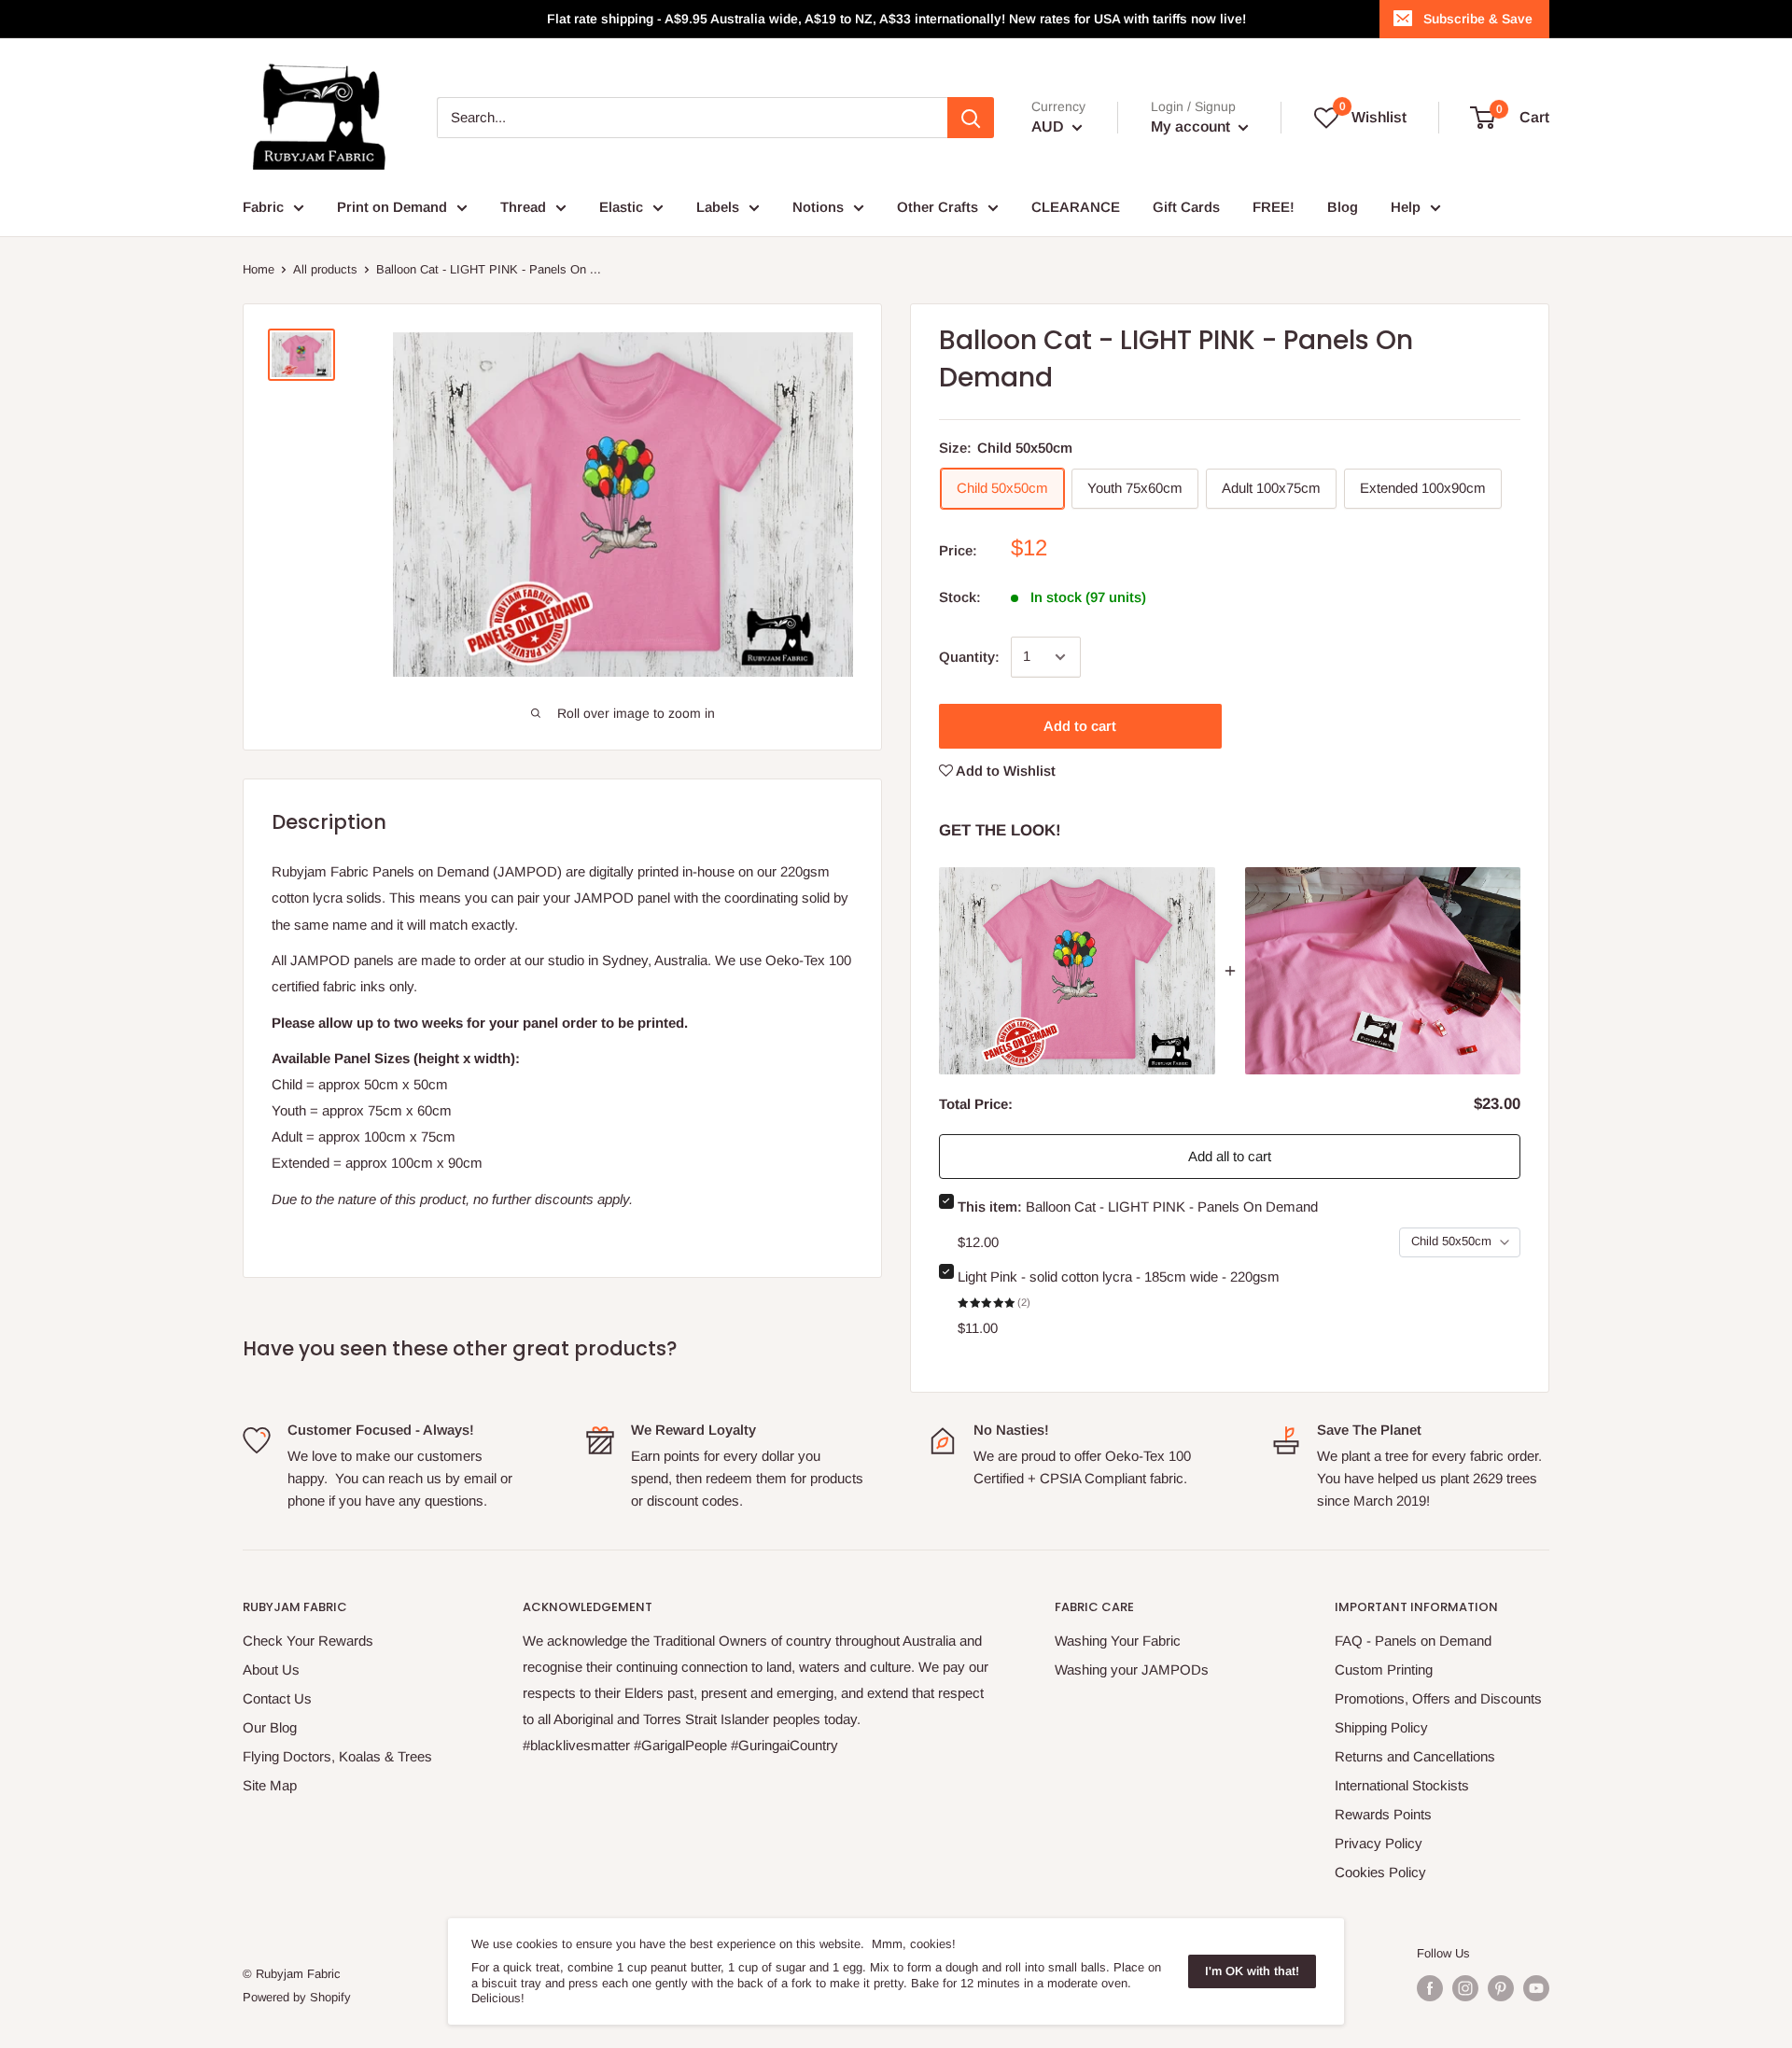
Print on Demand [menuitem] (392, 207)
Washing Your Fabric (1118, 1641)
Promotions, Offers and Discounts (1438, 1698)
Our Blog (270, 1727)
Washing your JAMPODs (1132, 1669)
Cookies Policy (1380, 1872)
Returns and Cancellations (1415, 1756)
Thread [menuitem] (523, 207)
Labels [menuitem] (718, 207)
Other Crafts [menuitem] (938, 207)
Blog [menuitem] (1343, 207)
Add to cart (1080, 726)
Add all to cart (1230, 1156)
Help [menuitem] (1406, 207)
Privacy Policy (1379, 1843)
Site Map (270, 1785)
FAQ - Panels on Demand (1413, 1641)
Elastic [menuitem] (621, 207)
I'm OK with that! (1252, 1971)
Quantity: (969, 657)
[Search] (971, 118)
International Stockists (1402, 1785)
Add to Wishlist (1004, 771)
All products (325, 269)
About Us (271, 1669)
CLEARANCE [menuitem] (1076, 207)
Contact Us (277, 1698)
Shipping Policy (1381, 1727)
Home (259, 269)
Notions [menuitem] (818, 207)
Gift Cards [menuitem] (1186, 207)
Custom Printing (1384, 1669)
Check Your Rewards (308, 1641)
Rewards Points (1383, 1814)
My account (1192, 126)
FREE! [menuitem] (1274, 207)
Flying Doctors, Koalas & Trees (337, 1756)
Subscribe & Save (1478, 19)
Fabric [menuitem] (263, 207)
